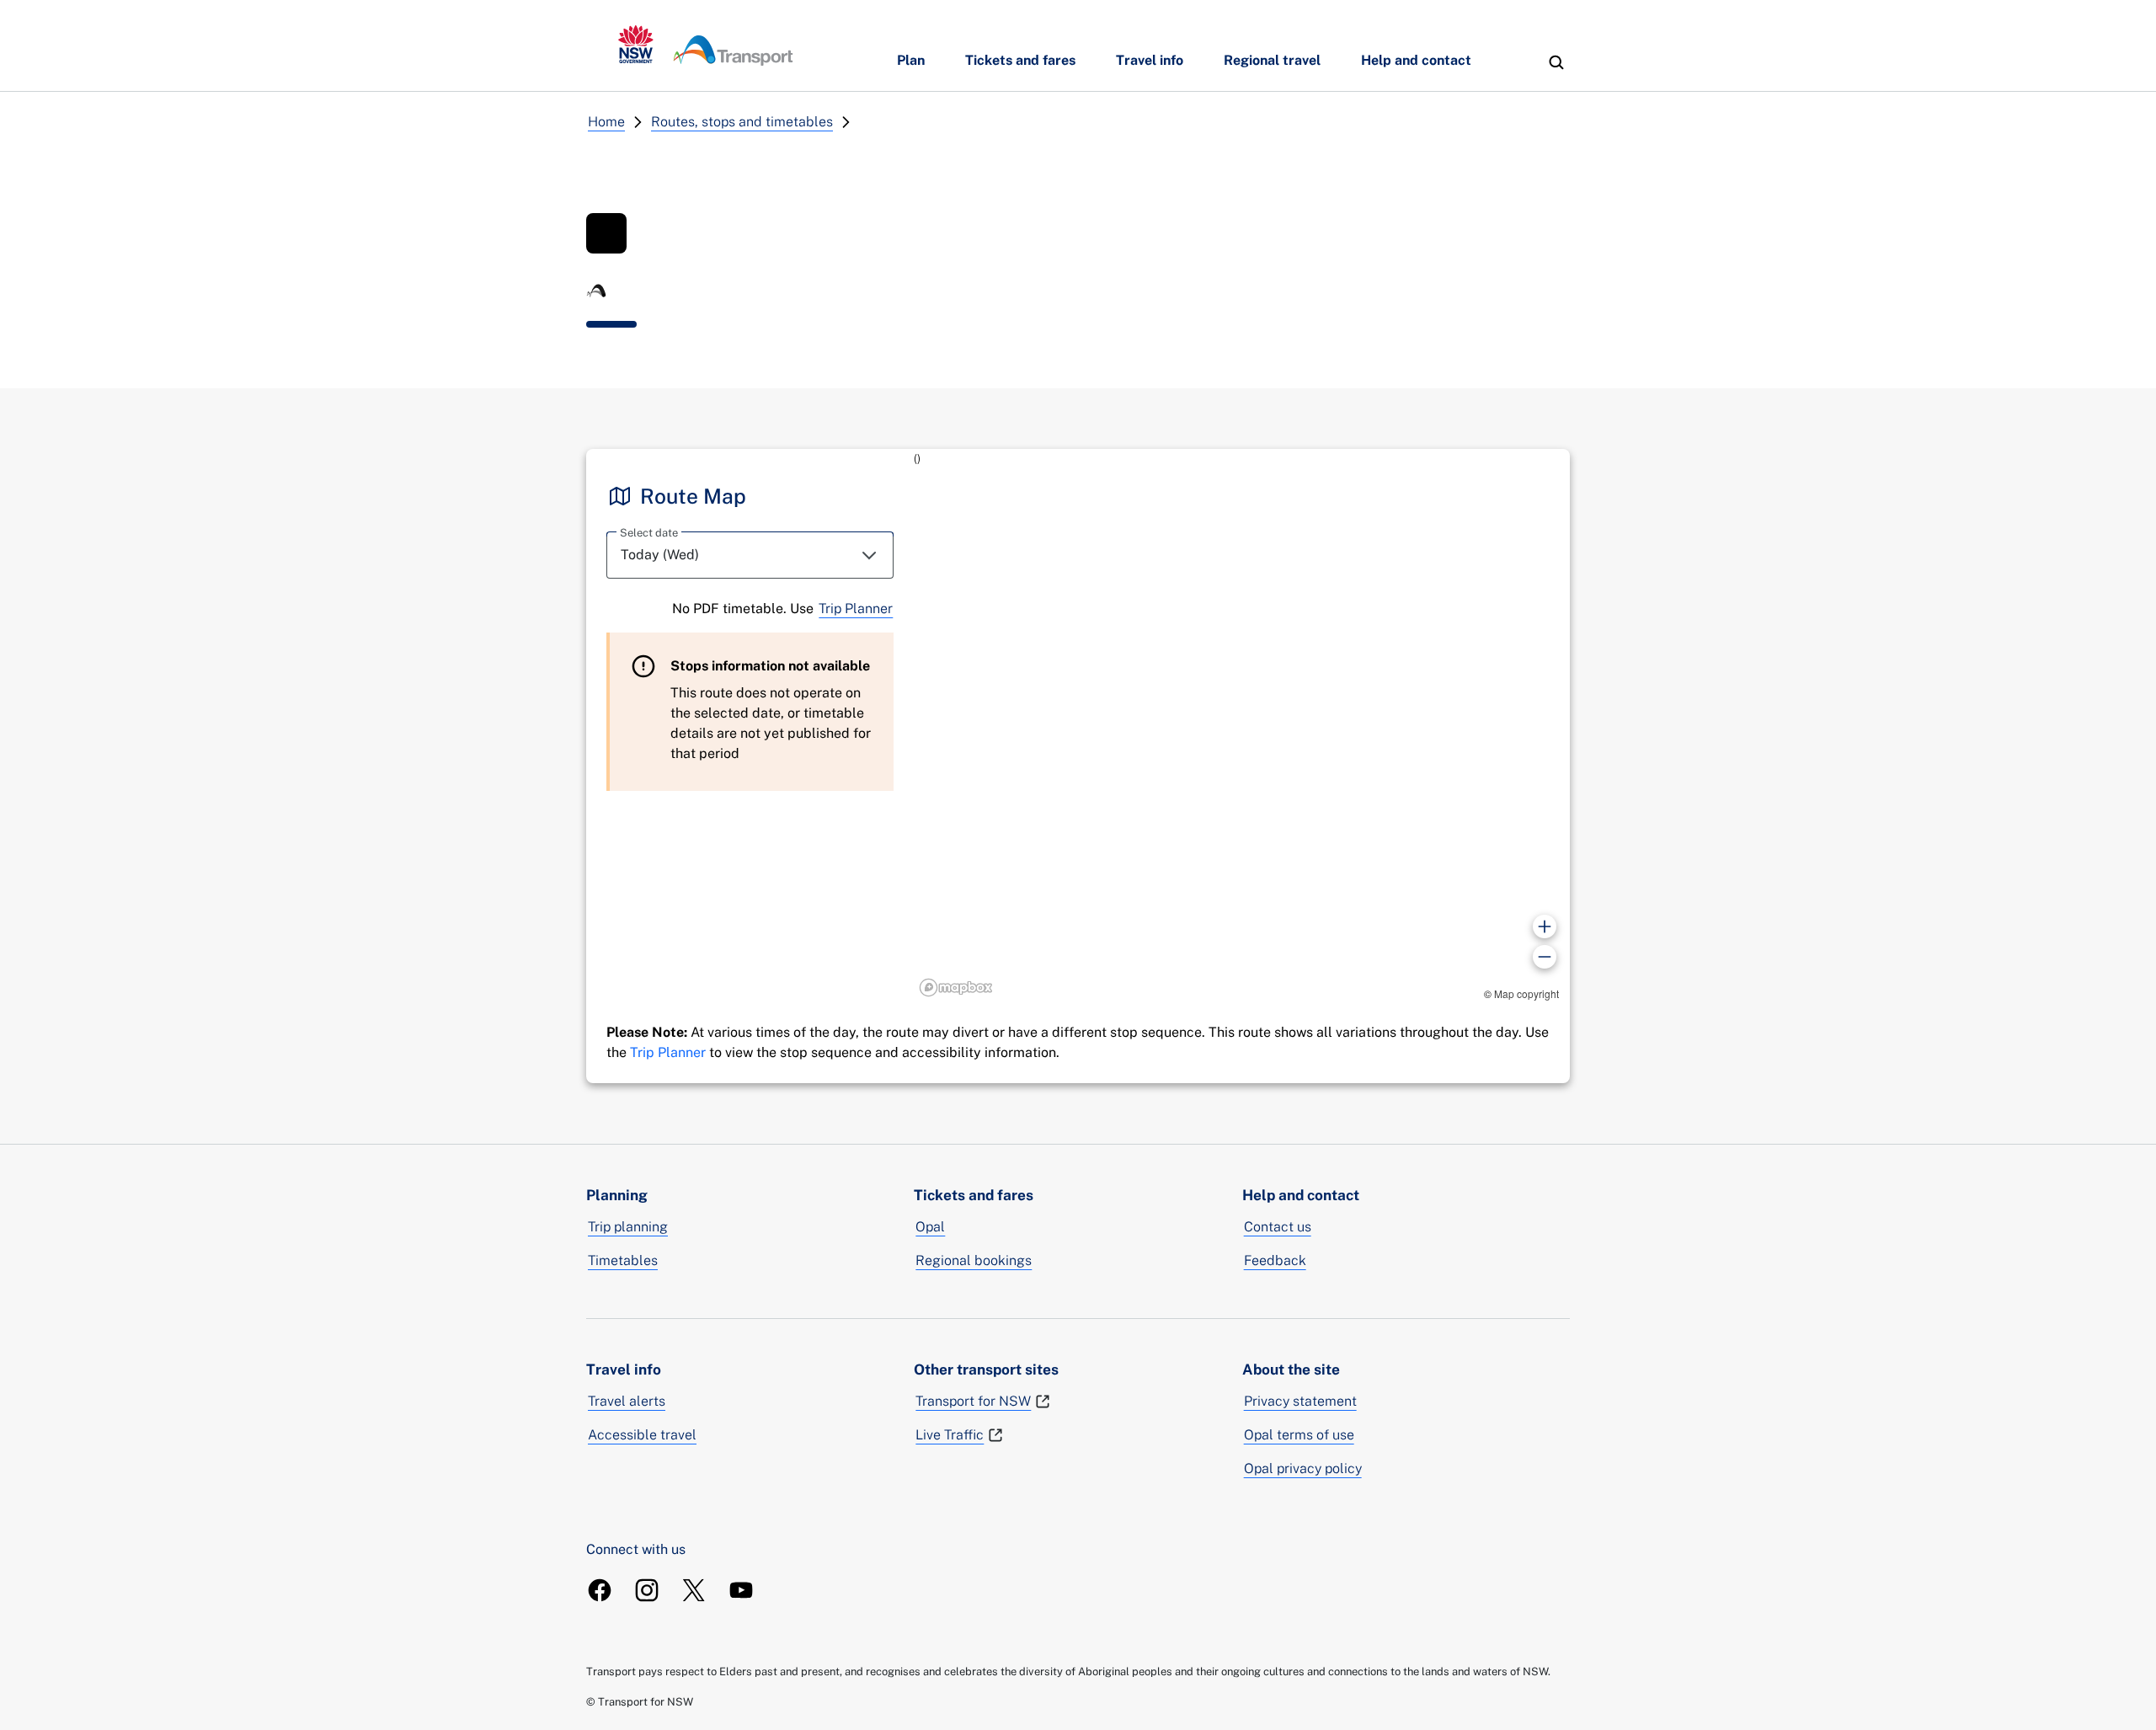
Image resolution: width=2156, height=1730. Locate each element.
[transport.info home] (706, 45)
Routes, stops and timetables (742, 122)
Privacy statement (1300, 1401)
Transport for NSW (973, 1401)
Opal (930, 1227)
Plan (911, 60)
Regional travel (1272, 60)
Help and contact (1416, 60)
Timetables (623, 1260)
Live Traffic (950, 1435)
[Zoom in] (1545, 926)
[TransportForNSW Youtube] (741, 1590)
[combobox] (750, 555)
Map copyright (1526, 993)
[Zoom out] (1545, 957)
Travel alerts (627, 1401)
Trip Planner (856, 609)
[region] (1242, 726)
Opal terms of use (1299, 1435)
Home (606, 122)
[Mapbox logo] (956, 988)
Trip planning (628, 1227)
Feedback (1275, 1260)
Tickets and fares (1020, 60)
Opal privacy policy (1303, 1468)
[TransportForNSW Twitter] (694, 1590)
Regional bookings (974, 1260)
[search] (1556, 62)
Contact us (1278, 1227)
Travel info (1150, 60)
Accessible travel (642, 1435)
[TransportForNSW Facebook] (600, 1590)
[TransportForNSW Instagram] (647, 1590)
